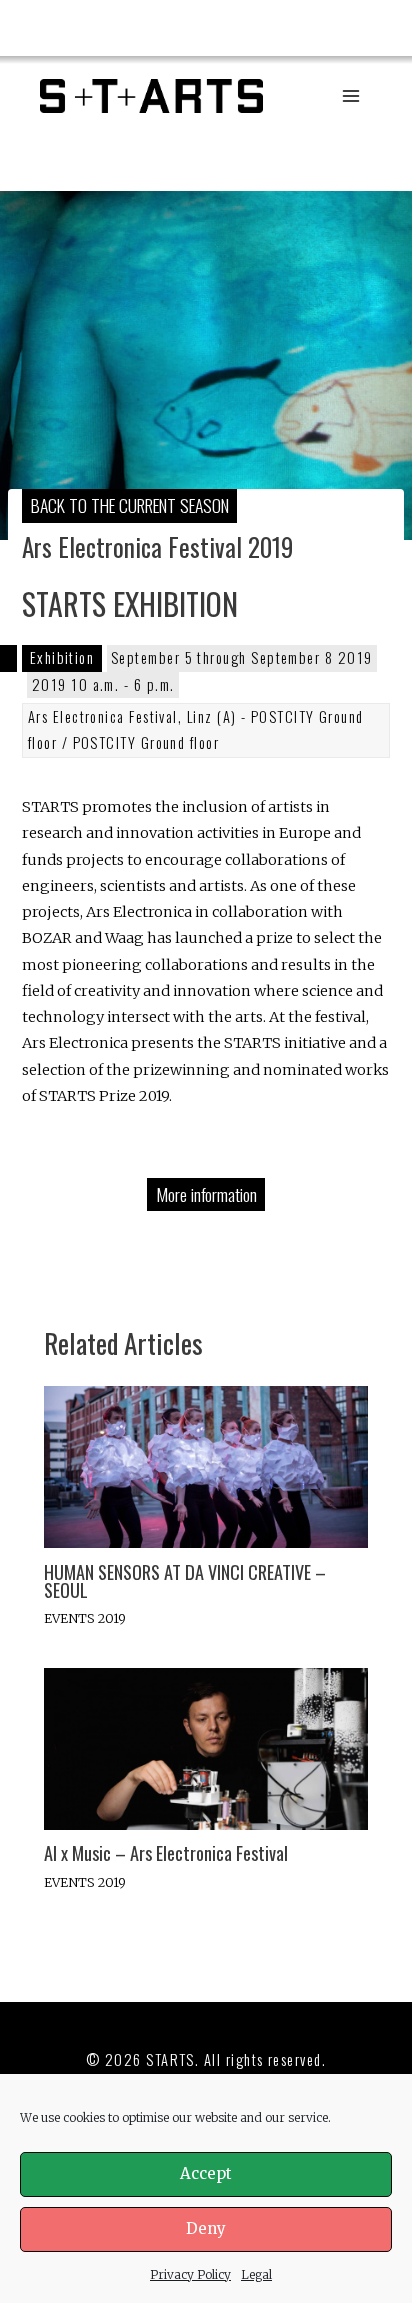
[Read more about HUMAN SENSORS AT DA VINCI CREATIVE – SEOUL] (205, 1466)
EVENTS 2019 (85, 1618)
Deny (206, 2228)
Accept (206, 2173)
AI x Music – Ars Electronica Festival (166, 1852)
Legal (256, 2274)
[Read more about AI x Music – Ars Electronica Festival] (205, 1748)
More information (206, 1194)
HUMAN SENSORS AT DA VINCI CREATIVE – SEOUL (185, 1580)
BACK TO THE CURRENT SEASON (130, 505)
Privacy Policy (190, 2274)
